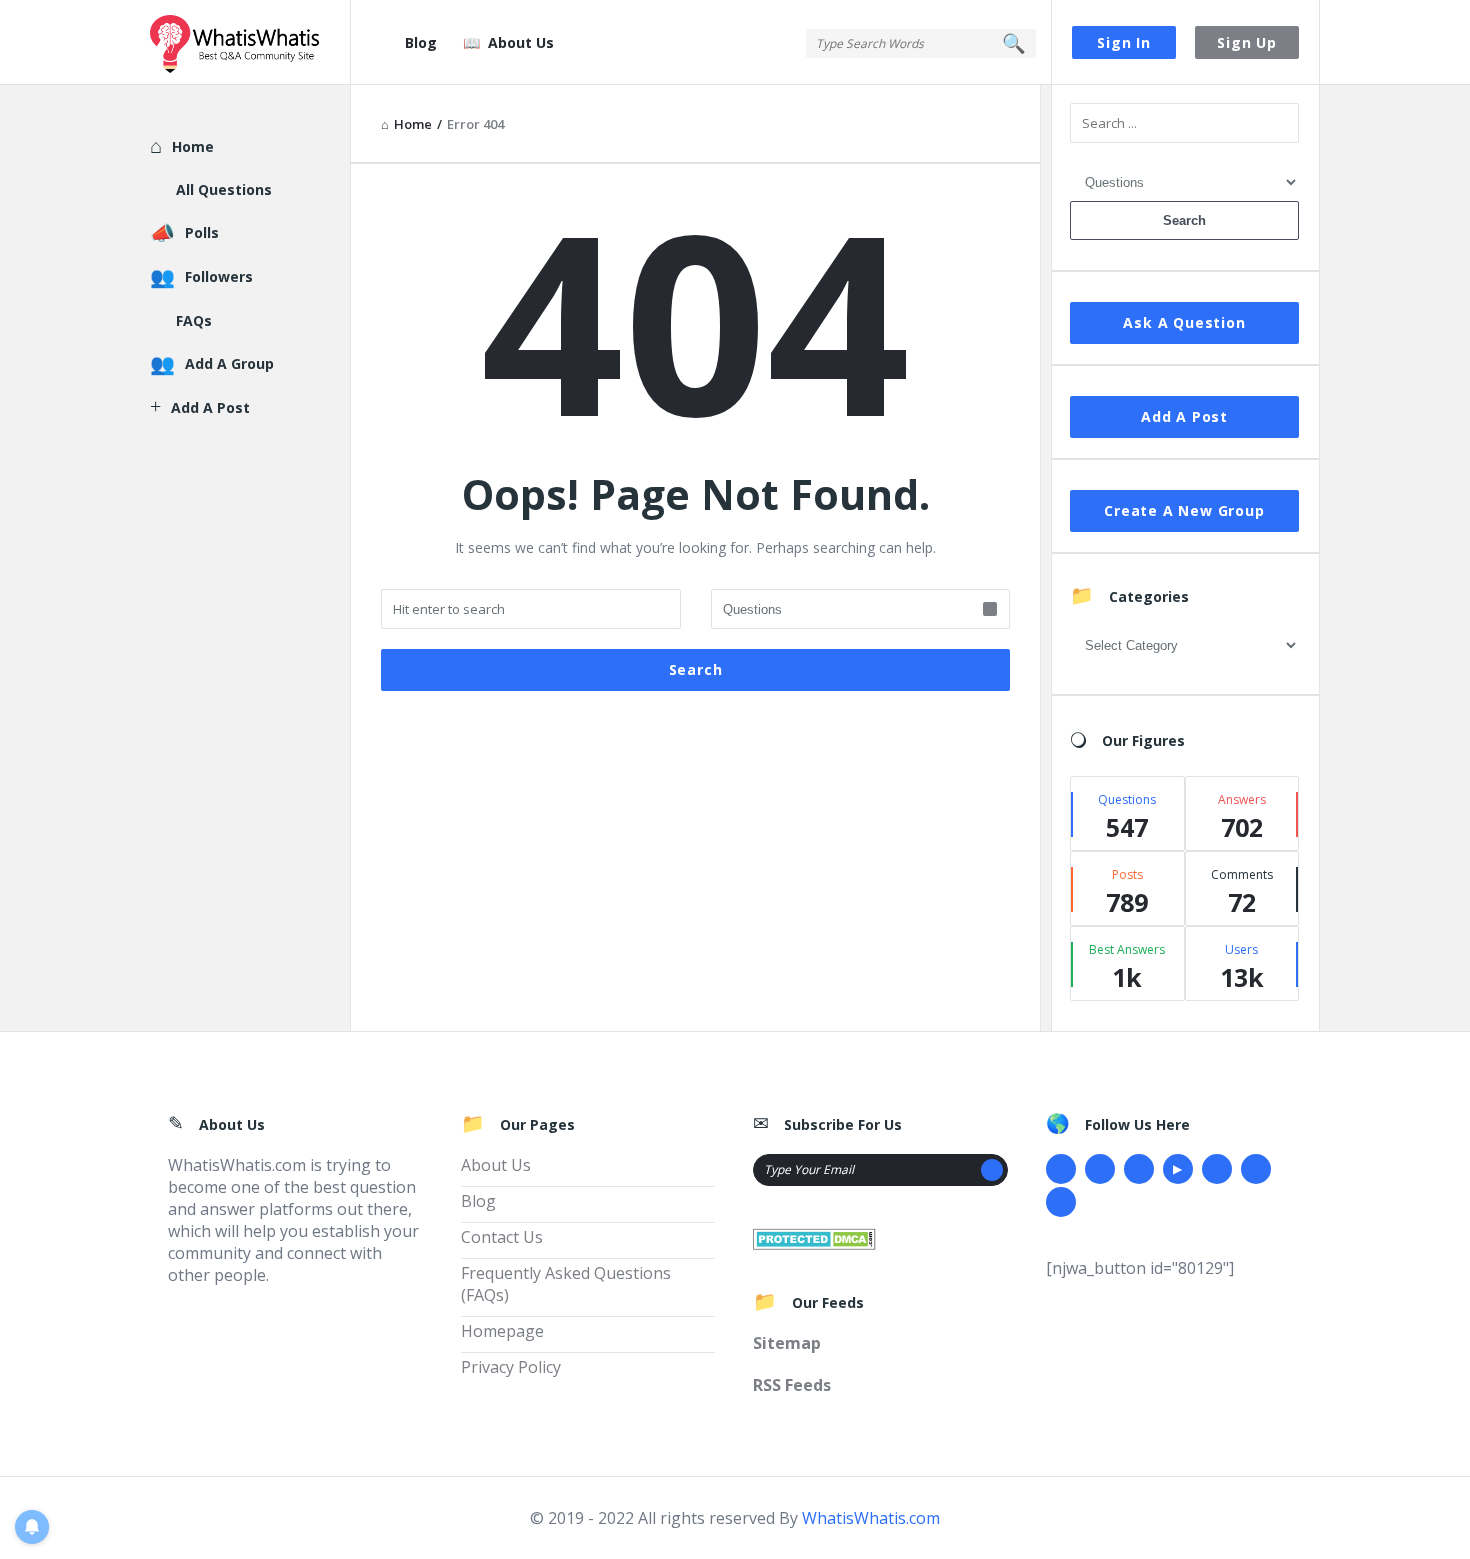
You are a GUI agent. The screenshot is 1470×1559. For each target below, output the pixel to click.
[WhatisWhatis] (250, 42)
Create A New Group (1184, 510)
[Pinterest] (1256, 1169)
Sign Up (1247, 42)
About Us (521, 42)
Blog (421, 42)
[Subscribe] (992, 1170)
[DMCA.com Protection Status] (814, 1237)
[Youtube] (1178, 1169)
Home (193, 146)
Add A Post (1184, 416)
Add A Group (229, 363)
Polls (202, 232)
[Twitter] (1100, 1169)
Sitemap (787, 1343)
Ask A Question (1184, 322)
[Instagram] (1217, 1169)
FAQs (194, 320)
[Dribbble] (1139, 1169)
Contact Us (502, 1237)
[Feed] (1061, 1202)
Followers (219, 276)
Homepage (502, 1331)
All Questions (224, 189)
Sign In (1124, 42)
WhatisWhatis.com (871, 1518)
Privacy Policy (511, 1367)
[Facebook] (1061, 1169)
